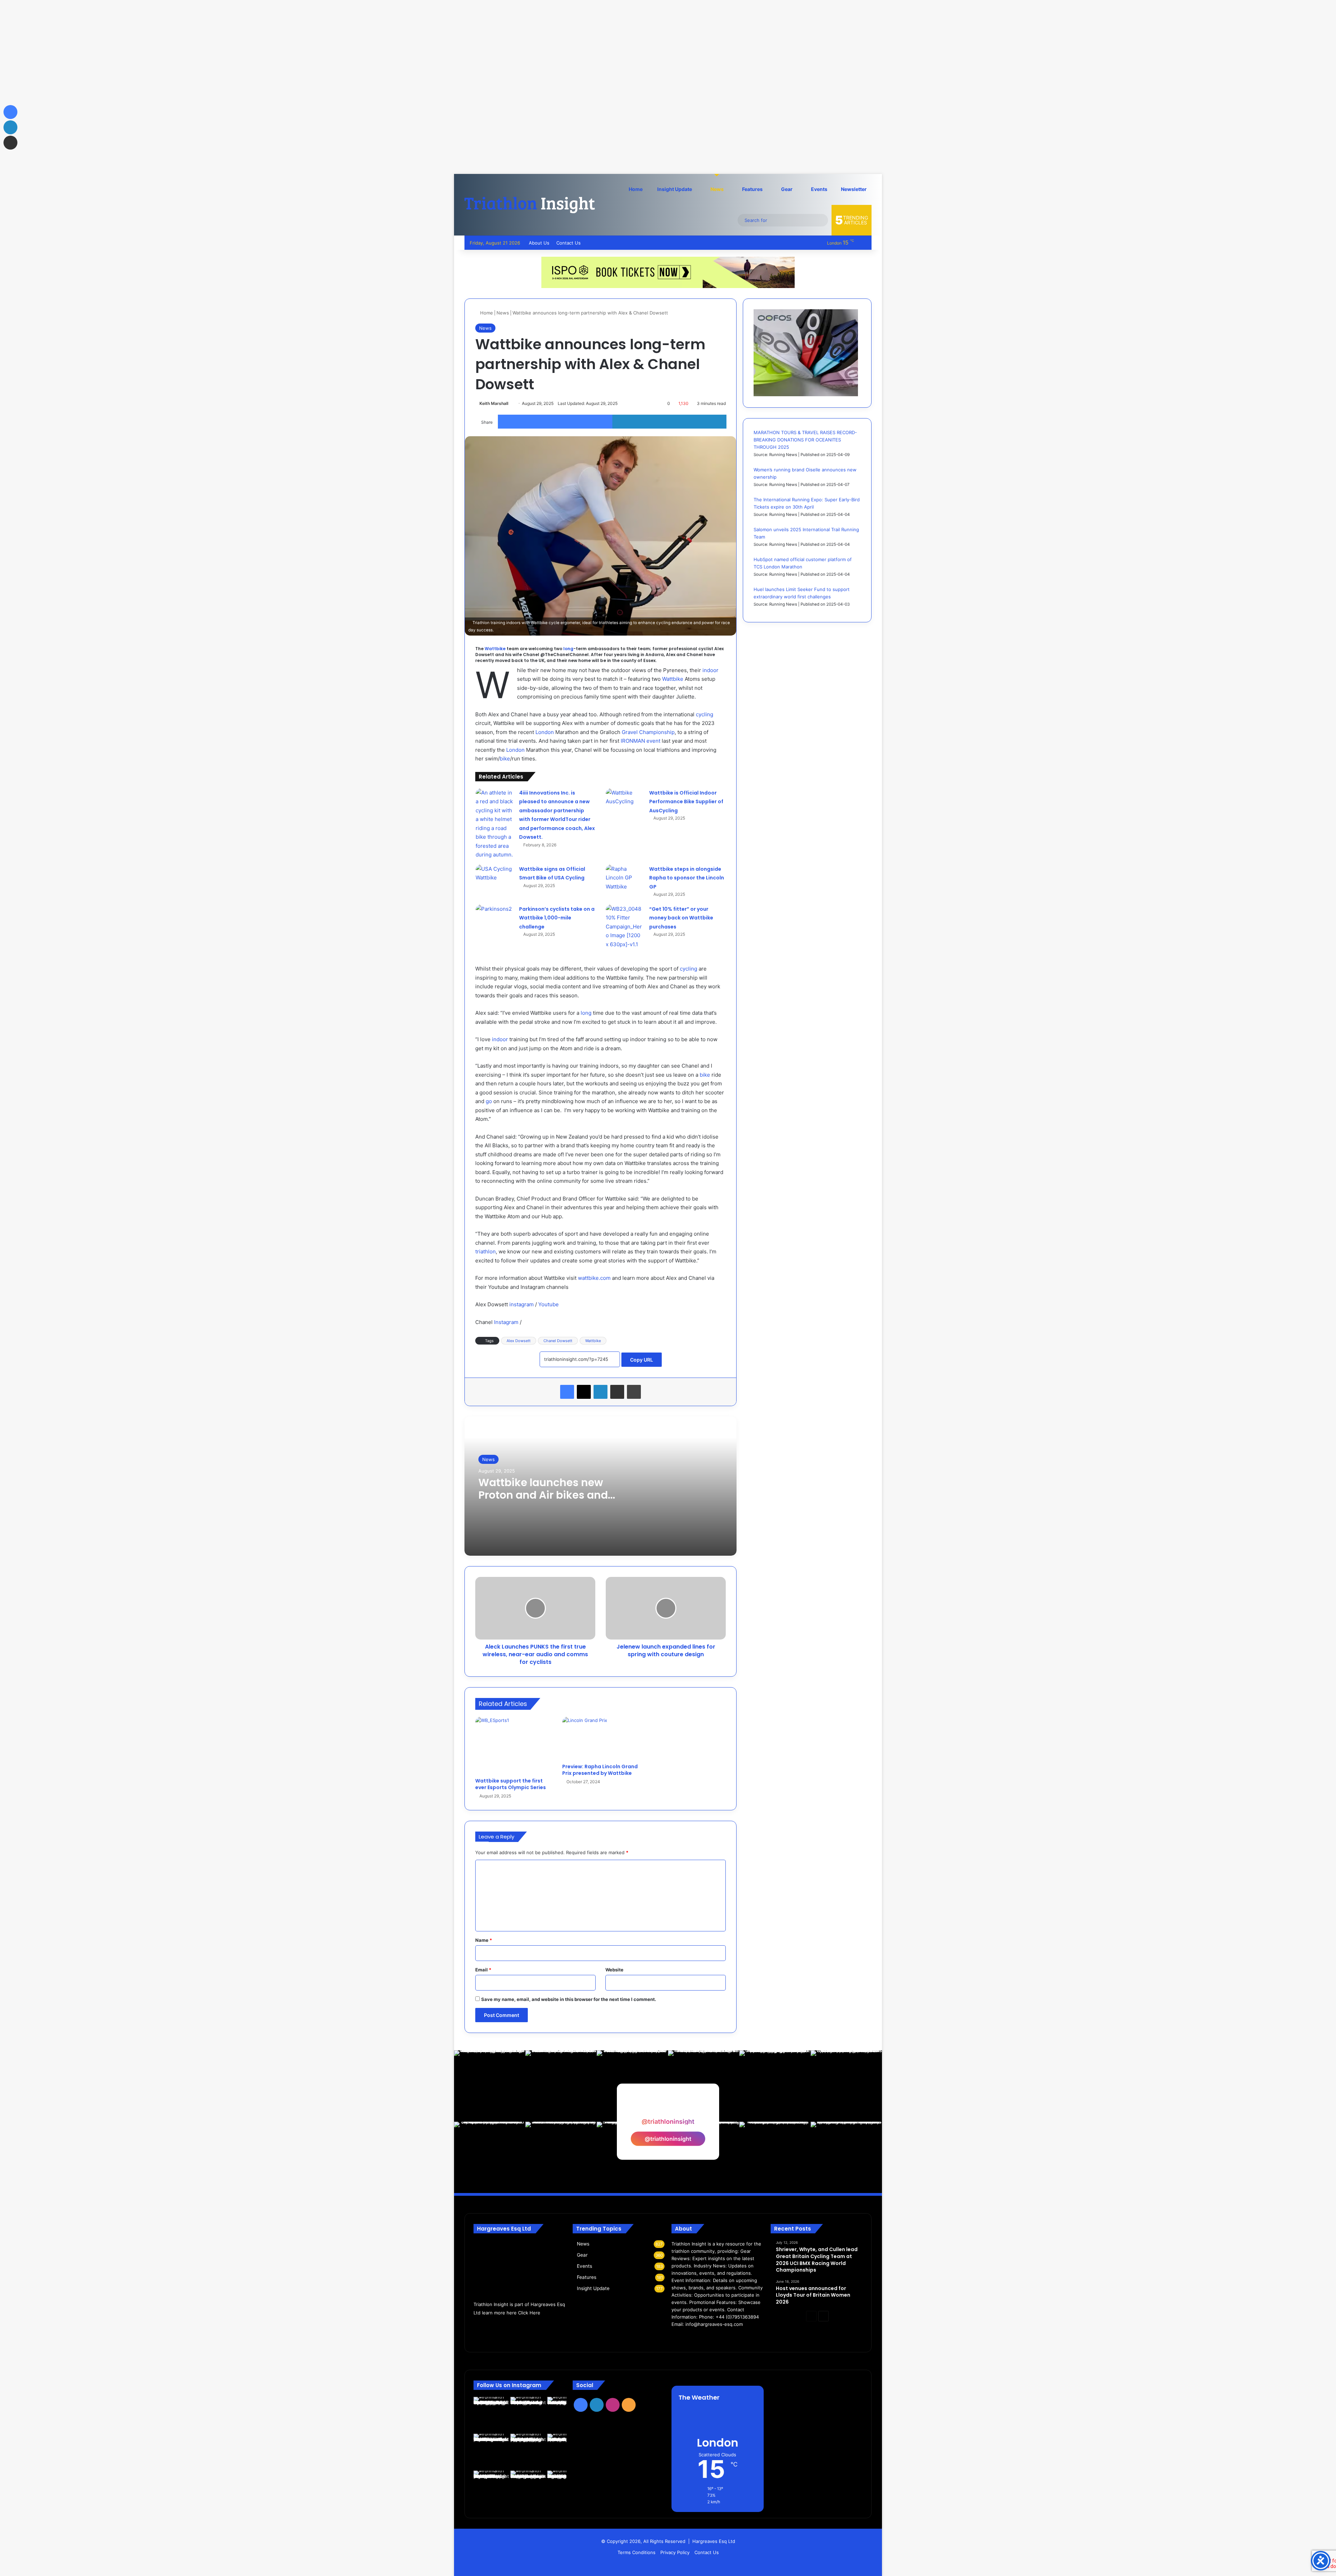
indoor (710, 670)
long (568, 649)
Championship (657, 732)
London (545, 732)
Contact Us (568, 243)
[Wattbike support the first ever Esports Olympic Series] (514, 1745)
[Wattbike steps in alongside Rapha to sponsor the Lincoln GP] (625, 878)
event (653, 741)
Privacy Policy (675, 2552)
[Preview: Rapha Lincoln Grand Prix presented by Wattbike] (601, 1738)
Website (614, 1970)
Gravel (630, 732)
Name (484, 1940)
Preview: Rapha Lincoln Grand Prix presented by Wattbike (600, 1770)
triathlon (486, 1251)
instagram (522, 1304)
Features (752, 189)
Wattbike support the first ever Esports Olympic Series (511, 1784)
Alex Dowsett (519, 1341)
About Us (539, 243)
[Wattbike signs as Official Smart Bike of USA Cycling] (495, 875)
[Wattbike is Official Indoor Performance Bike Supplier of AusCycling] (625, 801)
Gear (786, 189)
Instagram (506, 1322)
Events (819, 189)
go (489, 1101)
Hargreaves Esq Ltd (714, 2541)
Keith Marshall (494, 403)
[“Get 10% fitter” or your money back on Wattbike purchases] (625, 927)
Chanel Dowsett (558, 1341)
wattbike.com (594, 1278)
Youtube (548, 1304)
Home (636, 189)
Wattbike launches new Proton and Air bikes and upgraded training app (543, 1495)
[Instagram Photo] (490, 2086)
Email (483, 1970)
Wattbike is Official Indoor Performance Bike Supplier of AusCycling (686, 802)
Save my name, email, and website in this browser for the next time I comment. (569, 1999)
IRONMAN (633, 741)
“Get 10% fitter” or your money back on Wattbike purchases (681, 918)
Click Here (529, 2313)
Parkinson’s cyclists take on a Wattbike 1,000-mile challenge (557, 918)
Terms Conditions (637, 2552)
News (717, 189)
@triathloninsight (668, 2139)
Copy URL (642, 1360)
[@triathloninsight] (668, 2108)
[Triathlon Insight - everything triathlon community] (530, 205)
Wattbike (495, 649)
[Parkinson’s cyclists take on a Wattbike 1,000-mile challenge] (495, 919)
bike (505, 759)
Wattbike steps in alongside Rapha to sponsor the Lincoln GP (687, 878)
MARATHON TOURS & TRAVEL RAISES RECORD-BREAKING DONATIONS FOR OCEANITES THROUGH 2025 (805, 440)
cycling (705, 714)
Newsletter (854, 189)
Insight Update (674, 189)
